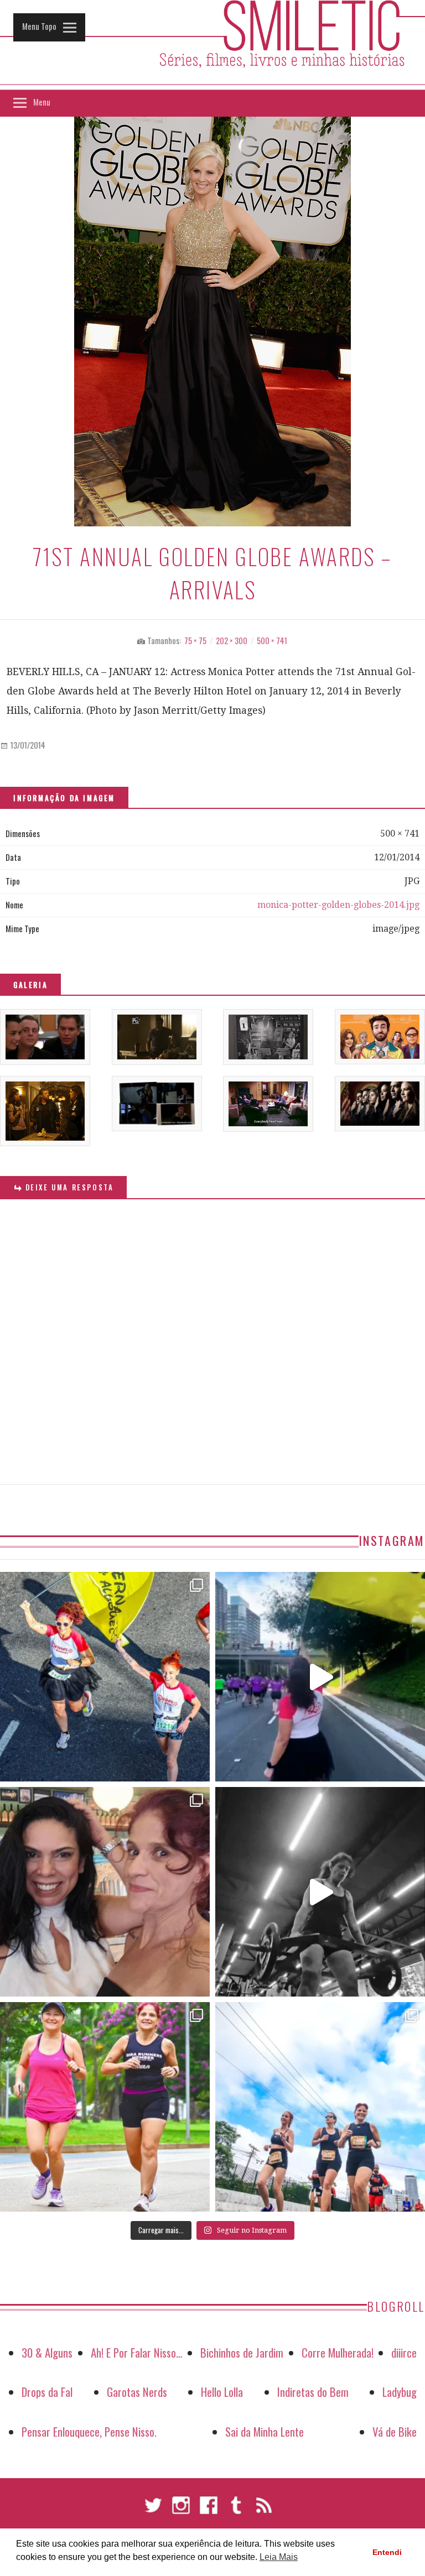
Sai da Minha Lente (265, 2431)
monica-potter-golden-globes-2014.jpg (338, 905)
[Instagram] (181, 2510)
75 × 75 (195, 641)
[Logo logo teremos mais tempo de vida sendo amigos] (105, 1892)
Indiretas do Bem (313, 2392)
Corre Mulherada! (338, 2352)
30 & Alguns (47, 2352)
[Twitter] (153, 2510)
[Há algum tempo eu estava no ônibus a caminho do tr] (105, 1677)
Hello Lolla (222, 2392)
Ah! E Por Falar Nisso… (137, 2352)
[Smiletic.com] (212, 45)
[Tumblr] (236, 2510)
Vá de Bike (395, 2431)
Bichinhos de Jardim (242, 2352)
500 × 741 (272, 641)
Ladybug (400, 2392)
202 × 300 (232, 641)
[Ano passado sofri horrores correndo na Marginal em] (320, 2107)
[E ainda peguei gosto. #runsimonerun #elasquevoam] (320, 1892)
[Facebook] (209, 2510)
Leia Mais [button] (279, 2557)
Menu (42, 102)
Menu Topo (39, 26)
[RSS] (264, 2510)
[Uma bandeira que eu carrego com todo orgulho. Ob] (320, 1677)
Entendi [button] (387, 2552)
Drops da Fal (47, 2392)
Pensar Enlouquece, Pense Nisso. (89, 2431)
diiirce (404, 2352)
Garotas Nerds (137, 2392)
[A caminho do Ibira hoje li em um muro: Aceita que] (105, 2107)
